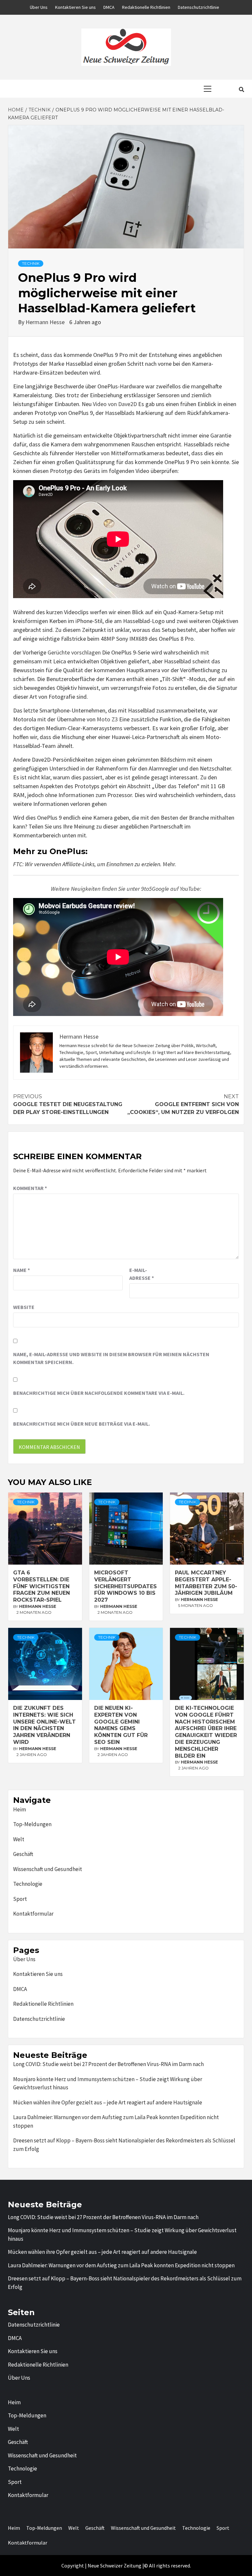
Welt (19, 1839)
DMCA (109, 7)
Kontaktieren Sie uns (75, 7)
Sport (20, 1899)
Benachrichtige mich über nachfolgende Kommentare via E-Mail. (99, 1393)
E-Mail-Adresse (142, 1274)
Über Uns (39, 7)
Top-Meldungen (32, 1824)
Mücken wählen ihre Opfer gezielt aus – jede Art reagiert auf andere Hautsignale (108, 2102)
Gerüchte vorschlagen (74, 652)
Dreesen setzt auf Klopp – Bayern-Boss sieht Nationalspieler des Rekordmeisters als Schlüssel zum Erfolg (124, 2145)
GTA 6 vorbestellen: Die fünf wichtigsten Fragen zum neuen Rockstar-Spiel (42, 1586)
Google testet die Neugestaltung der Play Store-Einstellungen (68, 1104)
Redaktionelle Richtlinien (146, 7)
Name (21, 1270)
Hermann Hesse (46, 322)
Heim (20, 1809)
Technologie (28, 1884)
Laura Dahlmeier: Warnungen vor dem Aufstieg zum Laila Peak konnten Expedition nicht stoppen (116, 2121)
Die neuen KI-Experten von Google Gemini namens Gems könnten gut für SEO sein (121, 1725)
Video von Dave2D (115, 404)
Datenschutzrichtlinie (199, 7)
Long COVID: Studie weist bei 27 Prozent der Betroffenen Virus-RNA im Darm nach (108, 2064)
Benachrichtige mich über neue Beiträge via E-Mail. (82, 1424)
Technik (31, 263)
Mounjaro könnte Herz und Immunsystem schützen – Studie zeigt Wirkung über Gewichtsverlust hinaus (108, 2083)
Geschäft (23, 1854)
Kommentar (30, 1188)
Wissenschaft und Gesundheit (48, 1869)
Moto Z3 (107, 719)
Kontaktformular (33, 1914)
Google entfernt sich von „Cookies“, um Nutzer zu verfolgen (183, 1104)
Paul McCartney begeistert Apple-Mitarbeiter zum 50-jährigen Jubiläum (206, 1583)
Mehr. (169, 864)
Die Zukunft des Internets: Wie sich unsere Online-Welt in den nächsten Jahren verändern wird (44, 1725)
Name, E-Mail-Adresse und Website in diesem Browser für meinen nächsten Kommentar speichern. (111, 1358)
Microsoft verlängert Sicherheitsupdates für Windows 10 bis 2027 (126, 1586)
